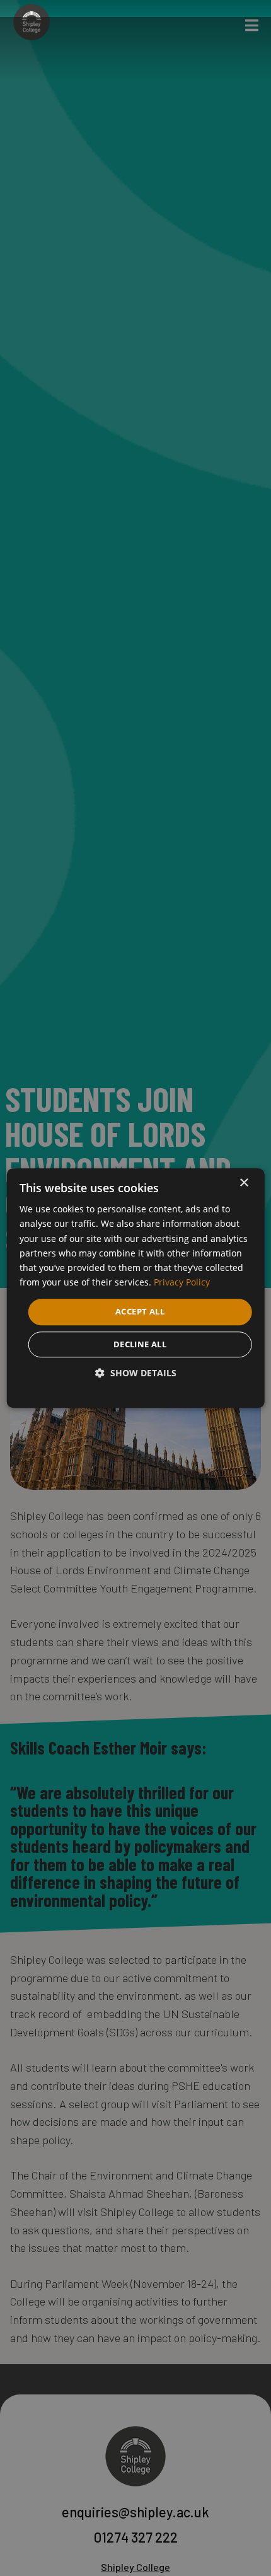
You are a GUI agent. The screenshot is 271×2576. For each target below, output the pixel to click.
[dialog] (136, 1288)
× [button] (244, 1183)
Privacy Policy (182, 1282)
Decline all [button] (140, 1344)
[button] (136, 1373)
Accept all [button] (140, 1311)
